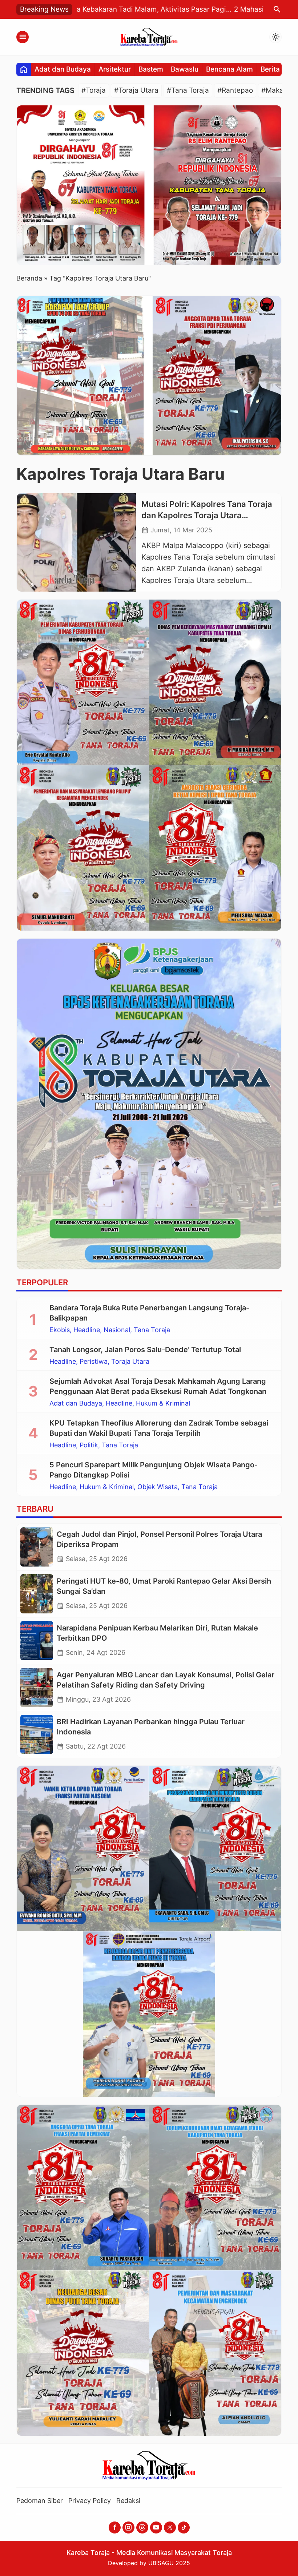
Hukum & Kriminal (163, 1403)
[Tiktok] (184, 2527)
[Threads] (142, 2527)
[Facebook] (115, 2527)
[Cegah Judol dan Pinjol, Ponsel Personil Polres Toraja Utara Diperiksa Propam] (37, 1547)
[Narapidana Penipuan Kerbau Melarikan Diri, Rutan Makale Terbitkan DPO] (37, 1641)
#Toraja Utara (136, 90)
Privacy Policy (90, 2501)
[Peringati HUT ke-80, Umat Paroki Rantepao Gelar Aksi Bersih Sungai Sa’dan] (37, 1594)
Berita (270, 69)
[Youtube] (156, 2527)
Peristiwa (94, 1362)
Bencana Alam (229, 69)
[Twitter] (170, 2527)
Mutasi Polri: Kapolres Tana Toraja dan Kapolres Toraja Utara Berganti (207, 515)
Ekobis (60, 1330)
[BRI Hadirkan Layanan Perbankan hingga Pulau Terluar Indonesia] (37, 1734)
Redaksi (128, 2501)
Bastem (151, 69)
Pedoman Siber (40, 2501)
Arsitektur (115, 69)
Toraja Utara (130, 1362)
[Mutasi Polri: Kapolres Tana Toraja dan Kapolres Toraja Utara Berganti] (76, 543)
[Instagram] (128, 2527)
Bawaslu (185, 69)
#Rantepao (235, 90)
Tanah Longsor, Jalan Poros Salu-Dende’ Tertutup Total (145, 1350)
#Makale (275, 90)
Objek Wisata (158, 1487)
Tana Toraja (152, 1330)
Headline (87, 1330)
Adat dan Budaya (63, 69)
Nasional (117, 1330)
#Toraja (94, 90)
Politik (89, 1445)
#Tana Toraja (188, 90)
